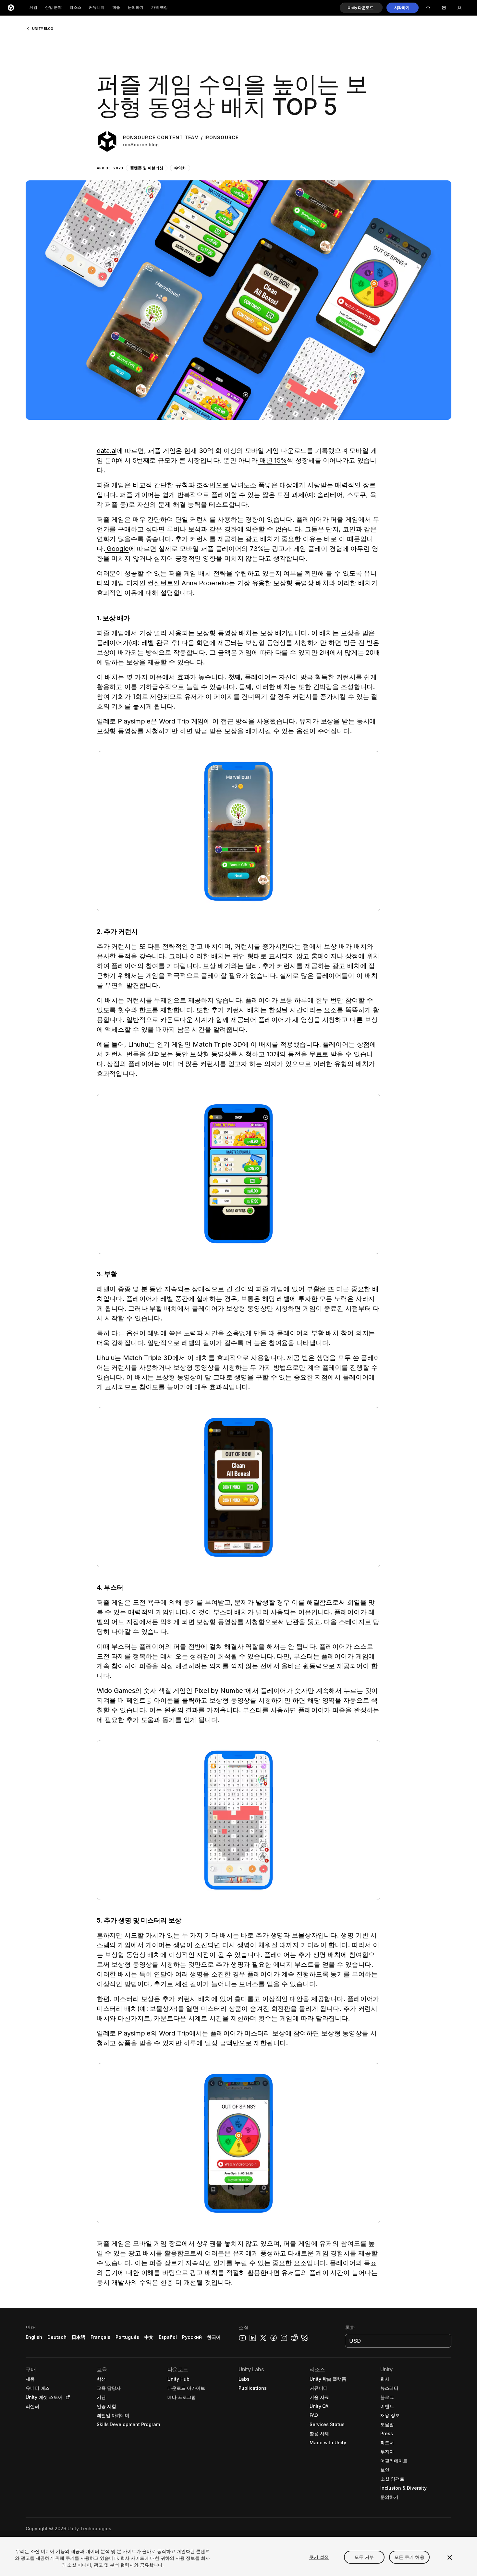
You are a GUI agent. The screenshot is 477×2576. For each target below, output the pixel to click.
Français (101, 2337)
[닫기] (450, 2558)
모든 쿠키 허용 (409, 2557)
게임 (33, 8)
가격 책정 (159, 8)
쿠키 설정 (319, 2557)
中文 (149, 2337)
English (34, 2337)
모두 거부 (364, 2557)
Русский (192, 2337)
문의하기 (136, 8)
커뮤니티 (97, 8)
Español (168, 2337)
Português (127, 2337)
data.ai (107, 451)
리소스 (75, 8)
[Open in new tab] (67, 2397)
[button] (361, 8)
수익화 (180, 168)
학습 (116, 8)
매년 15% (272, 460)
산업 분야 (53, 8)
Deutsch (57, 2337)
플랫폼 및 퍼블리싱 (147, 168)
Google (117, 549)
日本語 (79, 2337)
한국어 (214, 2337)
